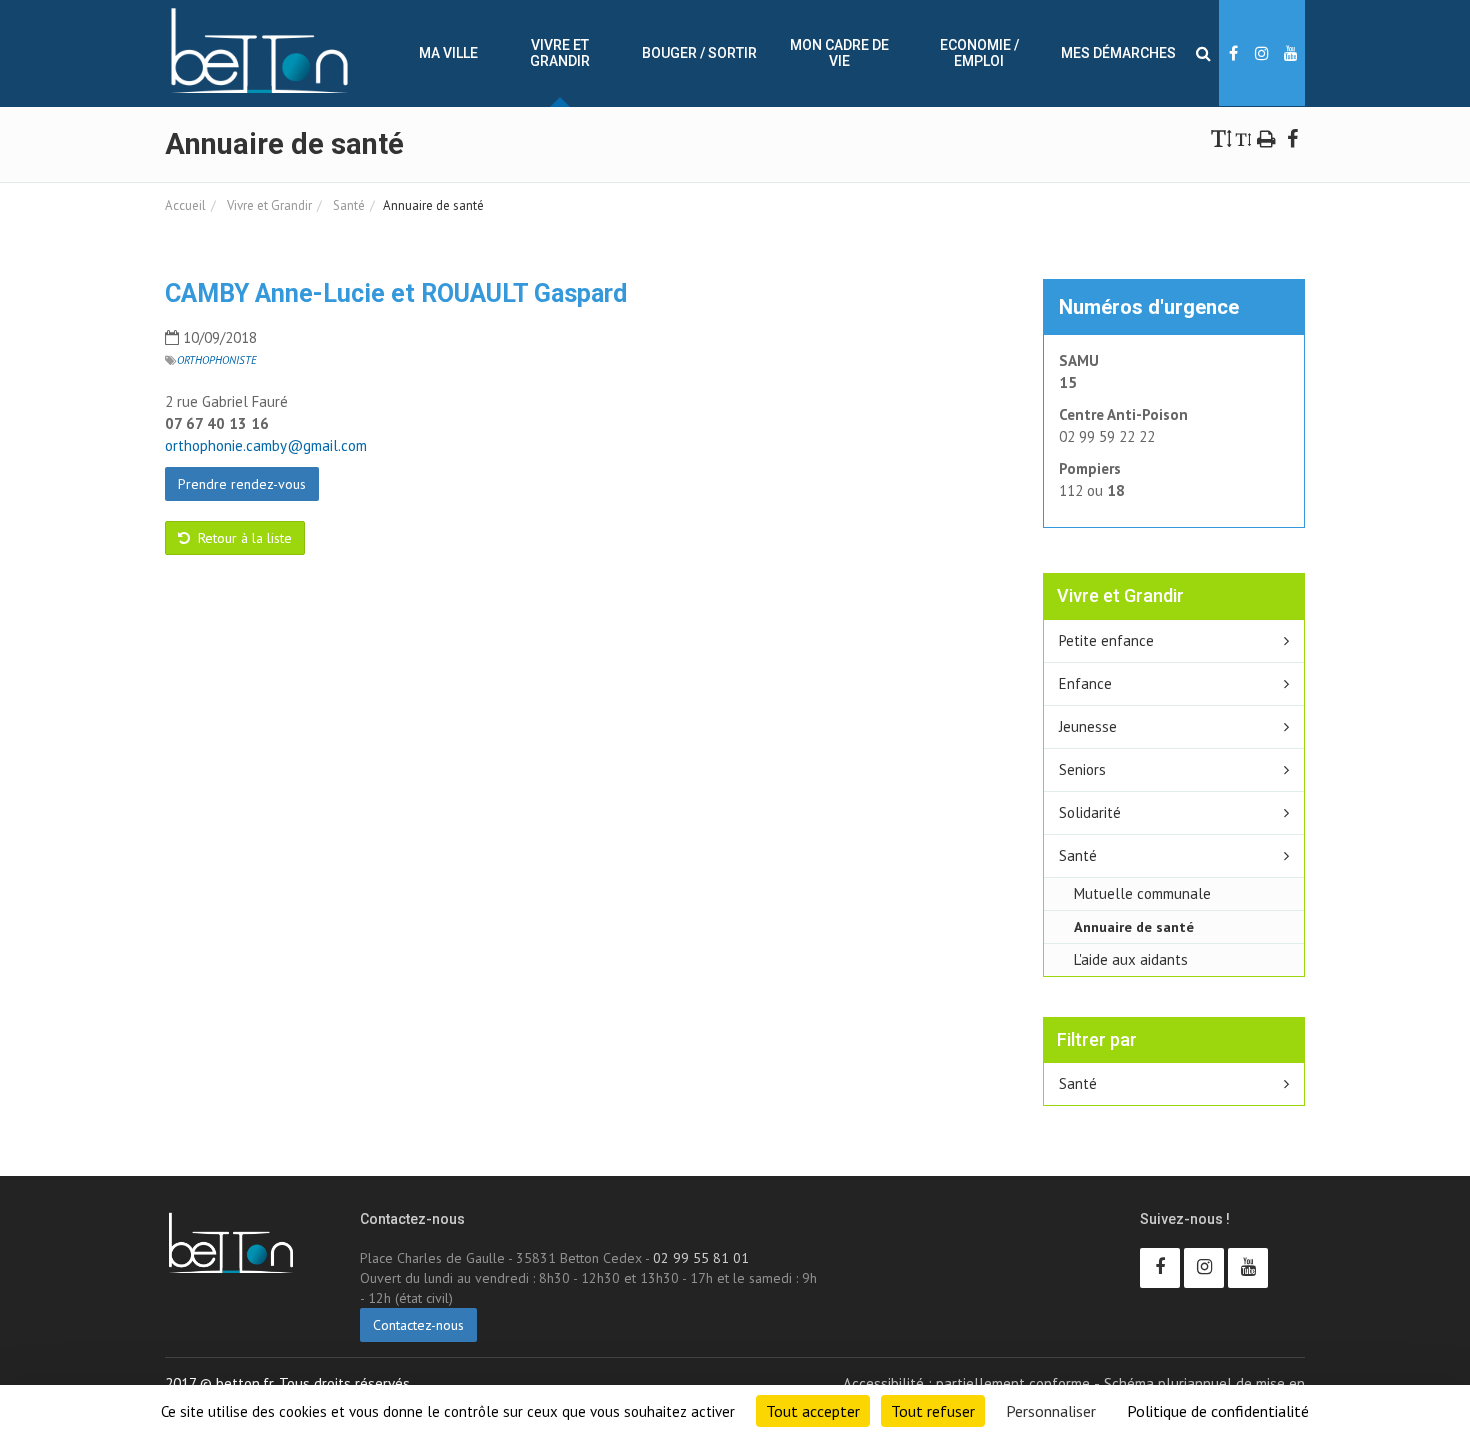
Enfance (1085, 683)
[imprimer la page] (1267, 137)
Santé (347, 205)
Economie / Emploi (979, 53)
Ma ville (448, 53)
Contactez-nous (418, 1325)
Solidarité (1090, 812)
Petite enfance (1106, 640)
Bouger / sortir (699, 53)
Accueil (185, 205)
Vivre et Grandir (560, 53)
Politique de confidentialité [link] (1218, 1411)
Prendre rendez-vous (242, 484)
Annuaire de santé (1134, 926)
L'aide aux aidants (1131, 959)
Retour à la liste (243, 538)
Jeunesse (1088, 726)
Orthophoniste (217, 360)
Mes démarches (1118, 53)
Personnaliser (1051, 1411)
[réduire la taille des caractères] (1243, 137)
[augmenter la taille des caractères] (1222, 137)
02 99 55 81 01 (701, 1258)
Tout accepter (813, 1411)
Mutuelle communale (1142, 893)
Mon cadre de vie (839, 53)
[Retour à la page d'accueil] (259, 51)
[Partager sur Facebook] (1292, 137)
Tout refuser (933, 1411)
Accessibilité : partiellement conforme (966, 1383)
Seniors (1082, 769)
